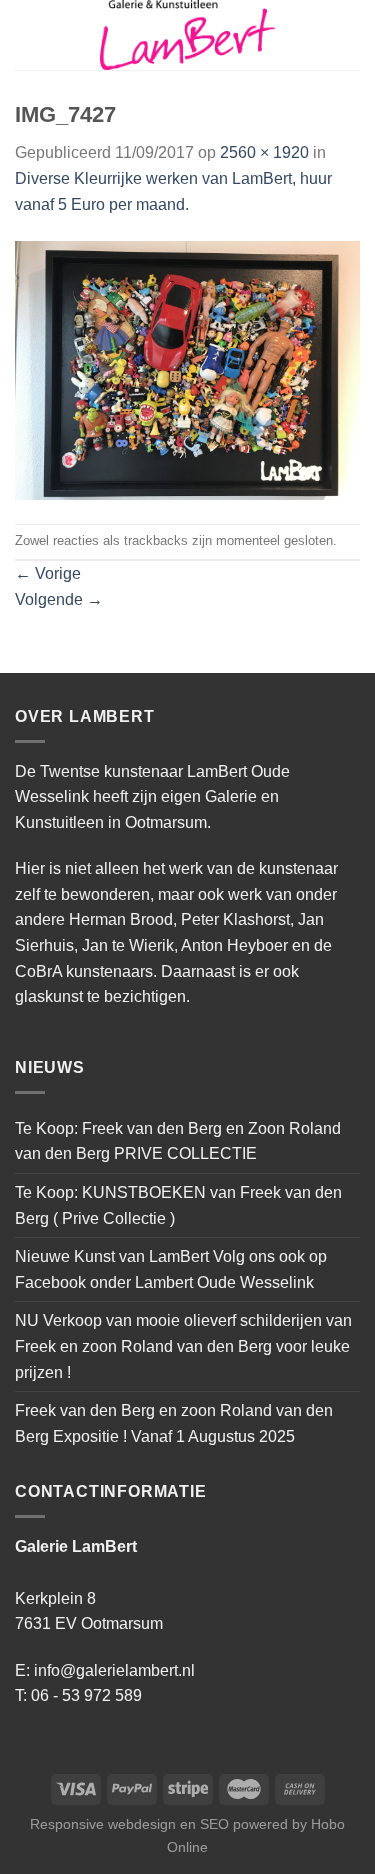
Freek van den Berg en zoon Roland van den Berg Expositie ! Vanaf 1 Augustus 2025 (174, 1423)
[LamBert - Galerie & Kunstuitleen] (188, 35)
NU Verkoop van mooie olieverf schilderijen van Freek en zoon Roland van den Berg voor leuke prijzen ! (183, 1346)
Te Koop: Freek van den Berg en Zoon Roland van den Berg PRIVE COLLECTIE (178, 1141)
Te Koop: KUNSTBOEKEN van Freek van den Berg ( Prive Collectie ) (178, 1205)
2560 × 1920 (264, 152)
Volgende (59, 599)
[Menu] (27, 34)
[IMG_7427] (187, 369)
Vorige (48, 573)
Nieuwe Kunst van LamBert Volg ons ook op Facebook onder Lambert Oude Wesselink (171, 1269)
